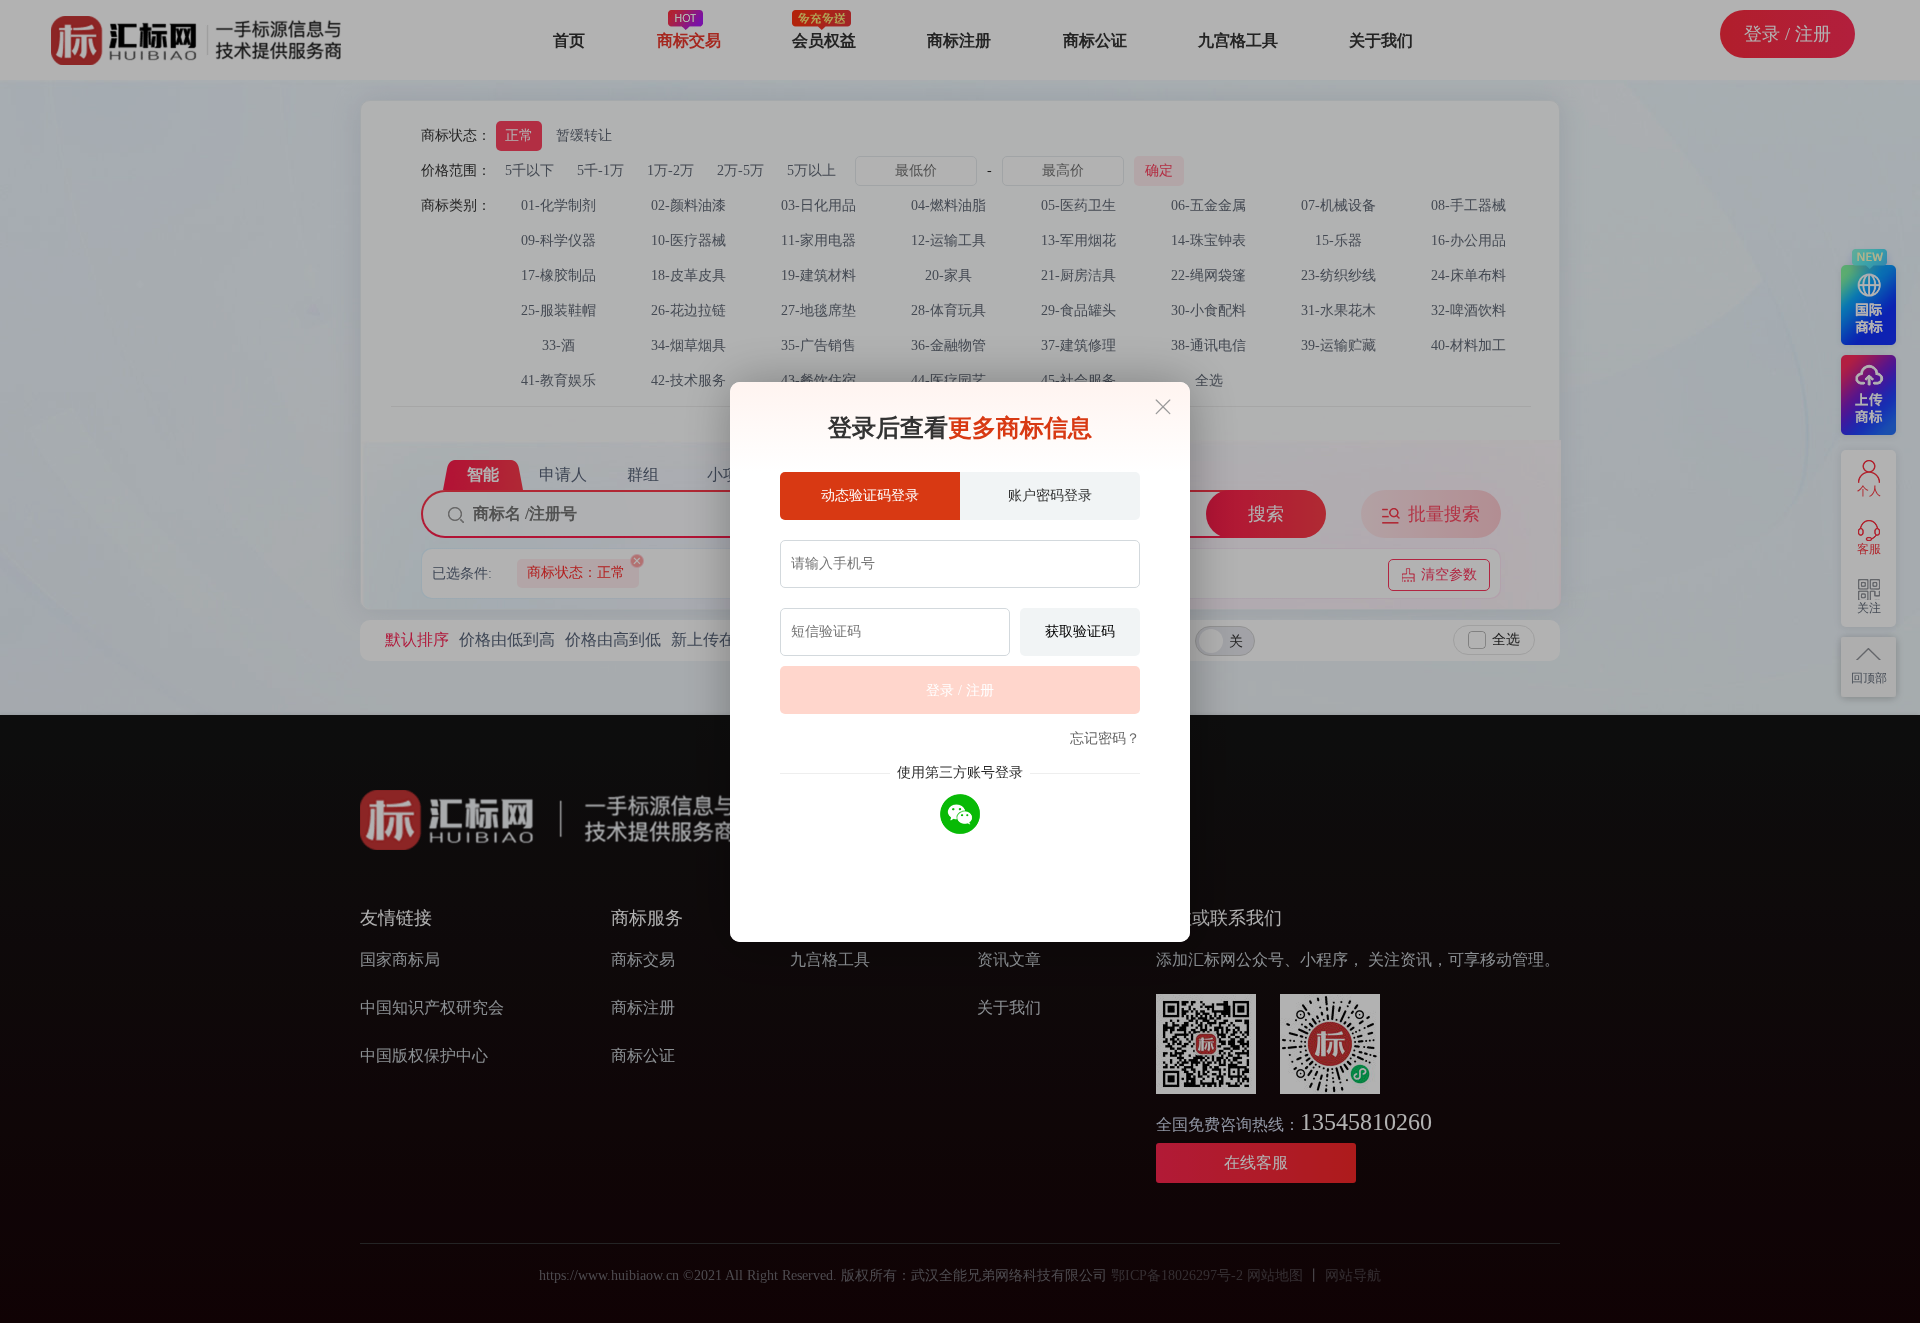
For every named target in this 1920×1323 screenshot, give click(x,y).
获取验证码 (1080, 631)
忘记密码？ (1105, 738)
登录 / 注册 (960, 690)
